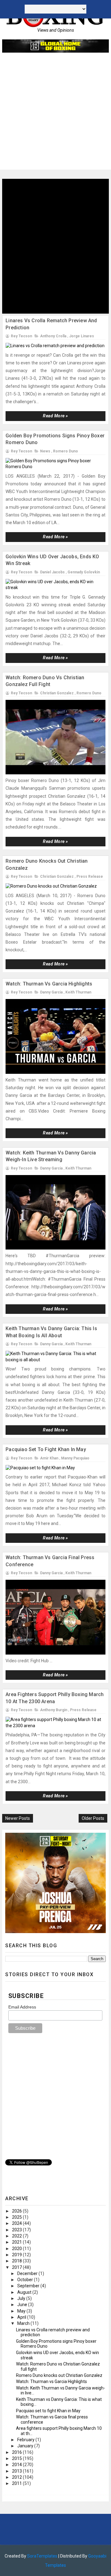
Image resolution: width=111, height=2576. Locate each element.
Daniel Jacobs (52, 572)
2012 (17, 2477)
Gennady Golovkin (84, 572)
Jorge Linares (82, 336)
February (26, 2440)
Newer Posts (18, 1818)
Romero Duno (66, 451)
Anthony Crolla (53, 336)
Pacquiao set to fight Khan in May (46, 1449)
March (24, 2323)
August (25, 2292)
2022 (17, 2236)
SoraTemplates (42, 2556)
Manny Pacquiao (75, 1458)
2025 (17, 2217)
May (22, 2311)
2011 (17, 2483)
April (22, 2317)
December (28, 2273)
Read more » (55, 416)
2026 (17, 2211)
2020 (17, 2249)
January (26, 2446)
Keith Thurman (78, 992)
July (22, 2298)
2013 (17, 2471)
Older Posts (93, 1818)
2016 (17, 2452)
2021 (17, 2242)
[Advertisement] (55, 114)
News (45, 451)
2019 (17, 2255)
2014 (17, 2465)
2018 (17, 2261)
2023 (17, 2230)
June (23, 2305)
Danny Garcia (51, 992)
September (29, 2286)
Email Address (22, 2007)
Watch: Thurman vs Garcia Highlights (49, 984)
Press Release (90, 877)
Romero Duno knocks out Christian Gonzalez (59, 2375)
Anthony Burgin (54, 1710)
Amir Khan (49, 1458)
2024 (17, 2223)
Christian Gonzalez (57, 693)
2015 (17, 2458)
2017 (17, 2267)
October (26, 2280)
